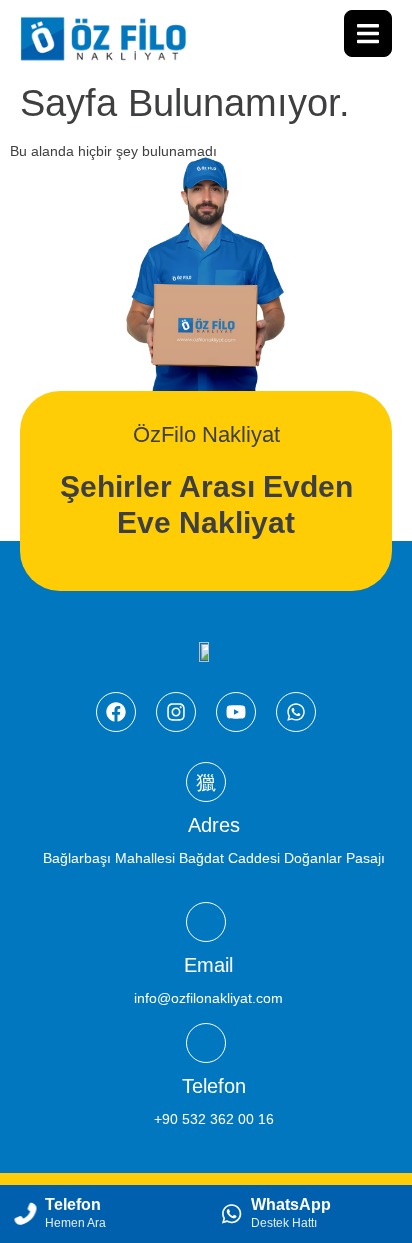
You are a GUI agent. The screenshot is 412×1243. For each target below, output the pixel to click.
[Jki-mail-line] (206, 922)
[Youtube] (236, 712)
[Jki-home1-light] (206, 782)
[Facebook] (116, 712)
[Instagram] (176, 712)
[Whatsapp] (296, 712)
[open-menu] (368, 33)
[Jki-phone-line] (206, 1043)
